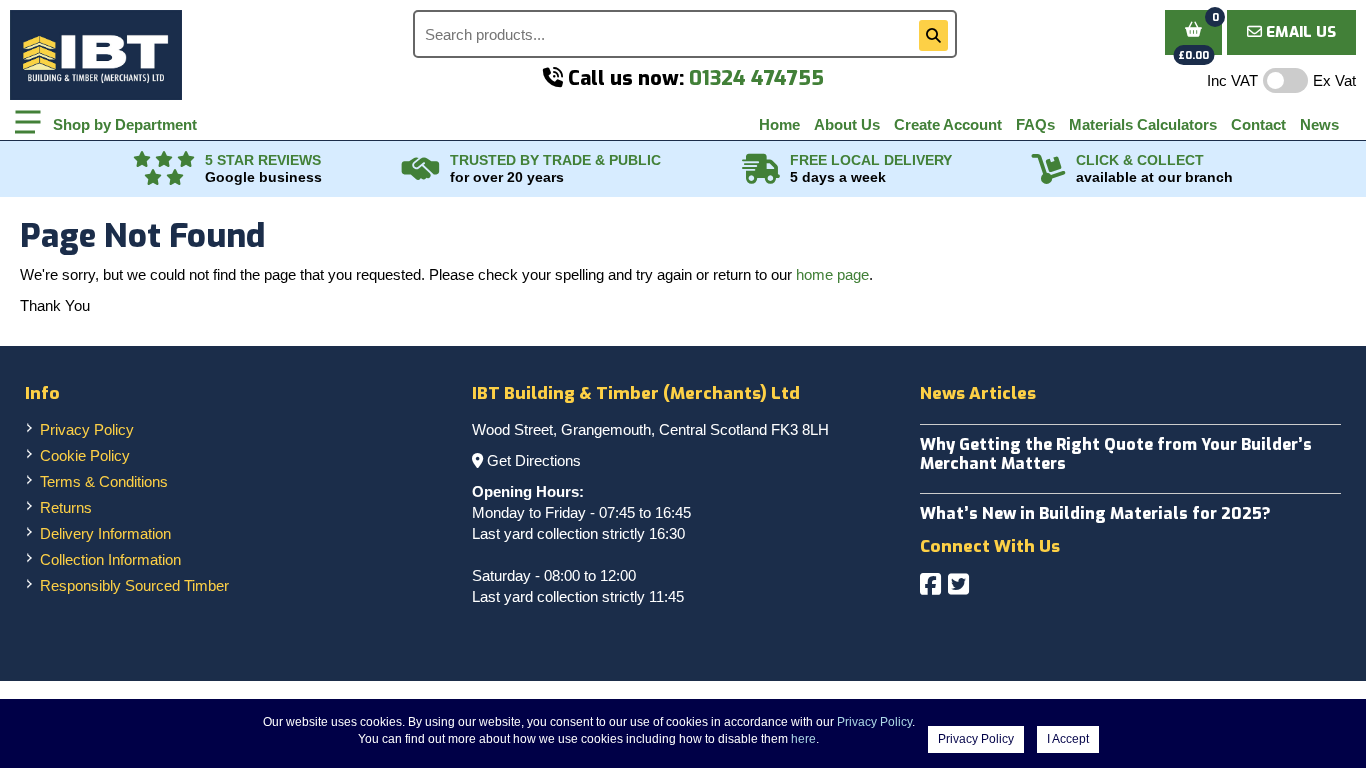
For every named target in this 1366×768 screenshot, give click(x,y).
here (803, 739)
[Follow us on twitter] (958, 584)
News (1319, 124)
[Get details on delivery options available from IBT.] (761, 169)
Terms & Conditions (104, 481)
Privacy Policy (87, 429)
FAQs (1035, 124)
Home (779, 124)
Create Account (948, 124)
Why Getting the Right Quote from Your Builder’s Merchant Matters (1116, 454)
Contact (1258, 124)
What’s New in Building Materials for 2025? (1095, 513)
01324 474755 (756, 78)
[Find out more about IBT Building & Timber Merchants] (421, 169)
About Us (847, 124)
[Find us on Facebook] (930, 584)
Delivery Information (105, 533)
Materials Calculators (1143, 124)
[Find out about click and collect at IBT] (1049, 169)
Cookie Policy (85, 455)
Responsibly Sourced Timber (134, 585)
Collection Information (110, 559)
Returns (66, 507)
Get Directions (534, 460)
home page (832, 274)
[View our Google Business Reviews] (164, 169)
